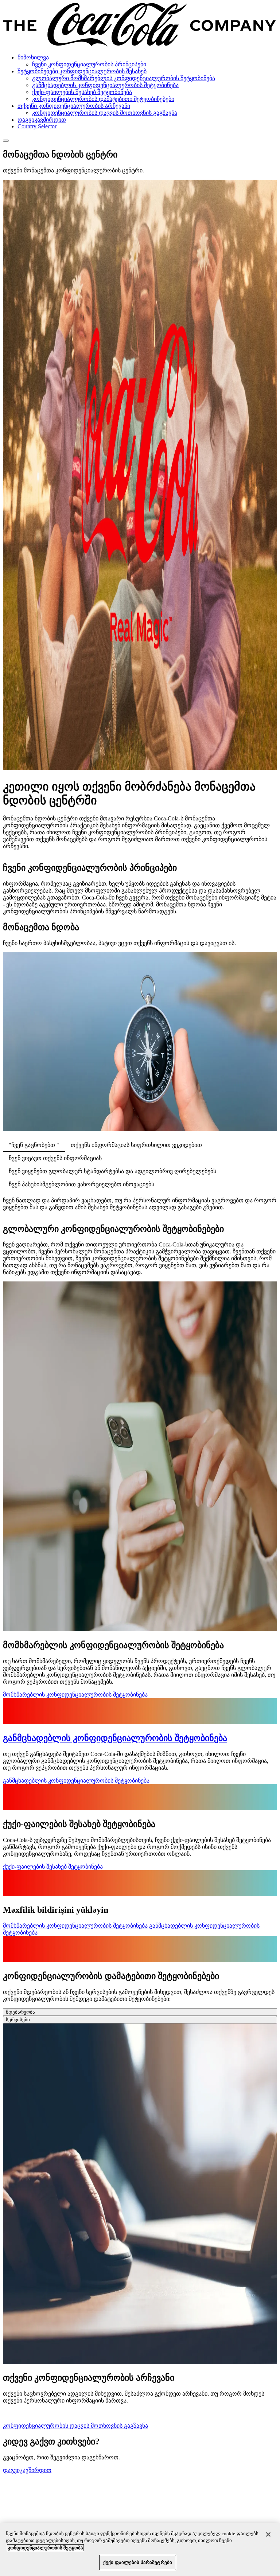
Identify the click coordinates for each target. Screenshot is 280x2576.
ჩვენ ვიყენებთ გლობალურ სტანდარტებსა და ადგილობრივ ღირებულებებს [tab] (112, 1171)
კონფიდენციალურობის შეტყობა (45, 2548)
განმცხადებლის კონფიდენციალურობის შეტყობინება (105, 85)
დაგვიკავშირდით (42, 120)
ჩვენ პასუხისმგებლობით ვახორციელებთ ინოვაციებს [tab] (81, 1184)
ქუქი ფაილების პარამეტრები (138, 2562)
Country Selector (37, 126)
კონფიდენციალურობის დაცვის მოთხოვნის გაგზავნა (105, 113)
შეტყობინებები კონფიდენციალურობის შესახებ (82, 71)
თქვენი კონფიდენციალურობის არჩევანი (74, 106)
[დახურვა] (268, 2534)
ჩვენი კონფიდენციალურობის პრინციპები (89, 64)
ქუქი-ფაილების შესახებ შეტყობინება (82, 92)
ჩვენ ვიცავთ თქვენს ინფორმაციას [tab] (55, 1158)
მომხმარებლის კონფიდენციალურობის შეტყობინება (75, 1695)
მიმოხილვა (33, 57)
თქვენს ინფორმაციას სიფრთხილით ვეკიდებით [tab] (136, 1145)
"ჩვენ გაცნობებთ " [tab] (34, 1145)
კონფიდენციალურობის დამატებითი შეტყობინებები (103, 99)
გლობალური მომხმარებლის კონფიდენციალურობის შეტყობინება (124, 78)
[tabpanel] (140, 1204)
